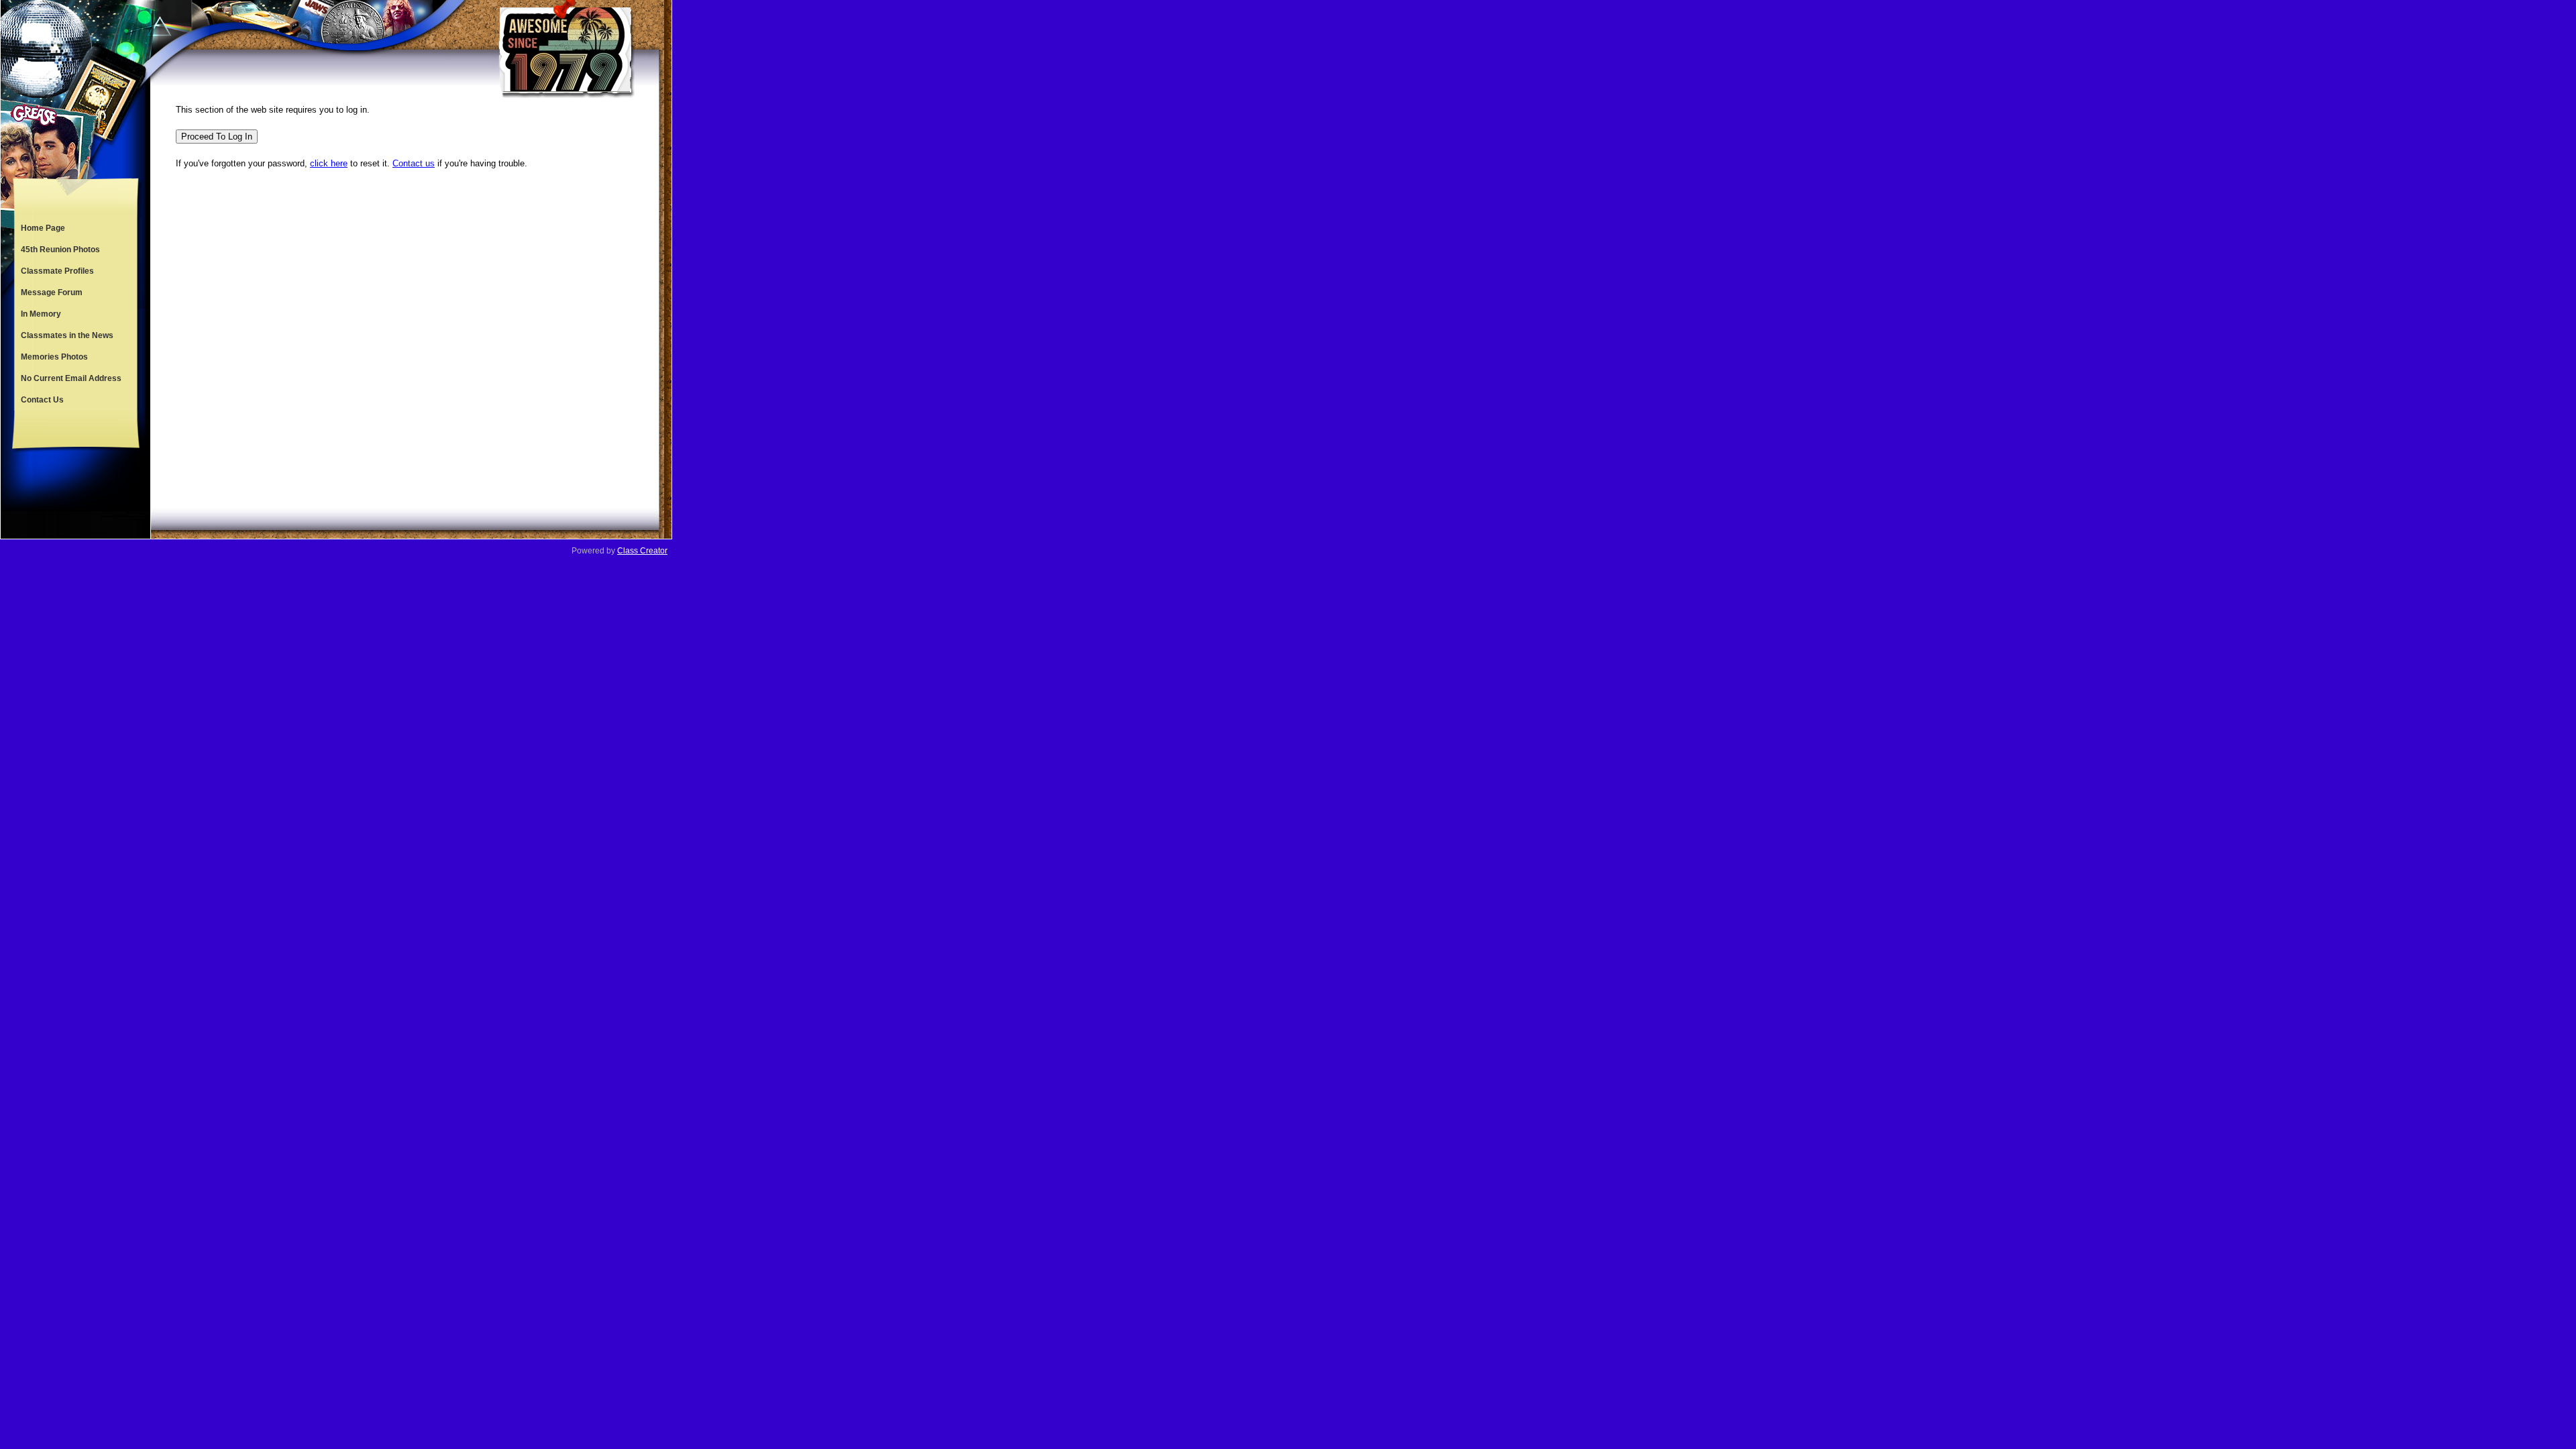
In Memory (41, 314)
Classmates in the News (67, 335)
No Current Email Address (71, 378)
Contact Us (42, 400)
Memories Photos (54, 357)
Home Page (43, 228)
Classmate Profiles (57, 271)
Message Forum (52, 292)
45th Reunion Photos (60, 250)
